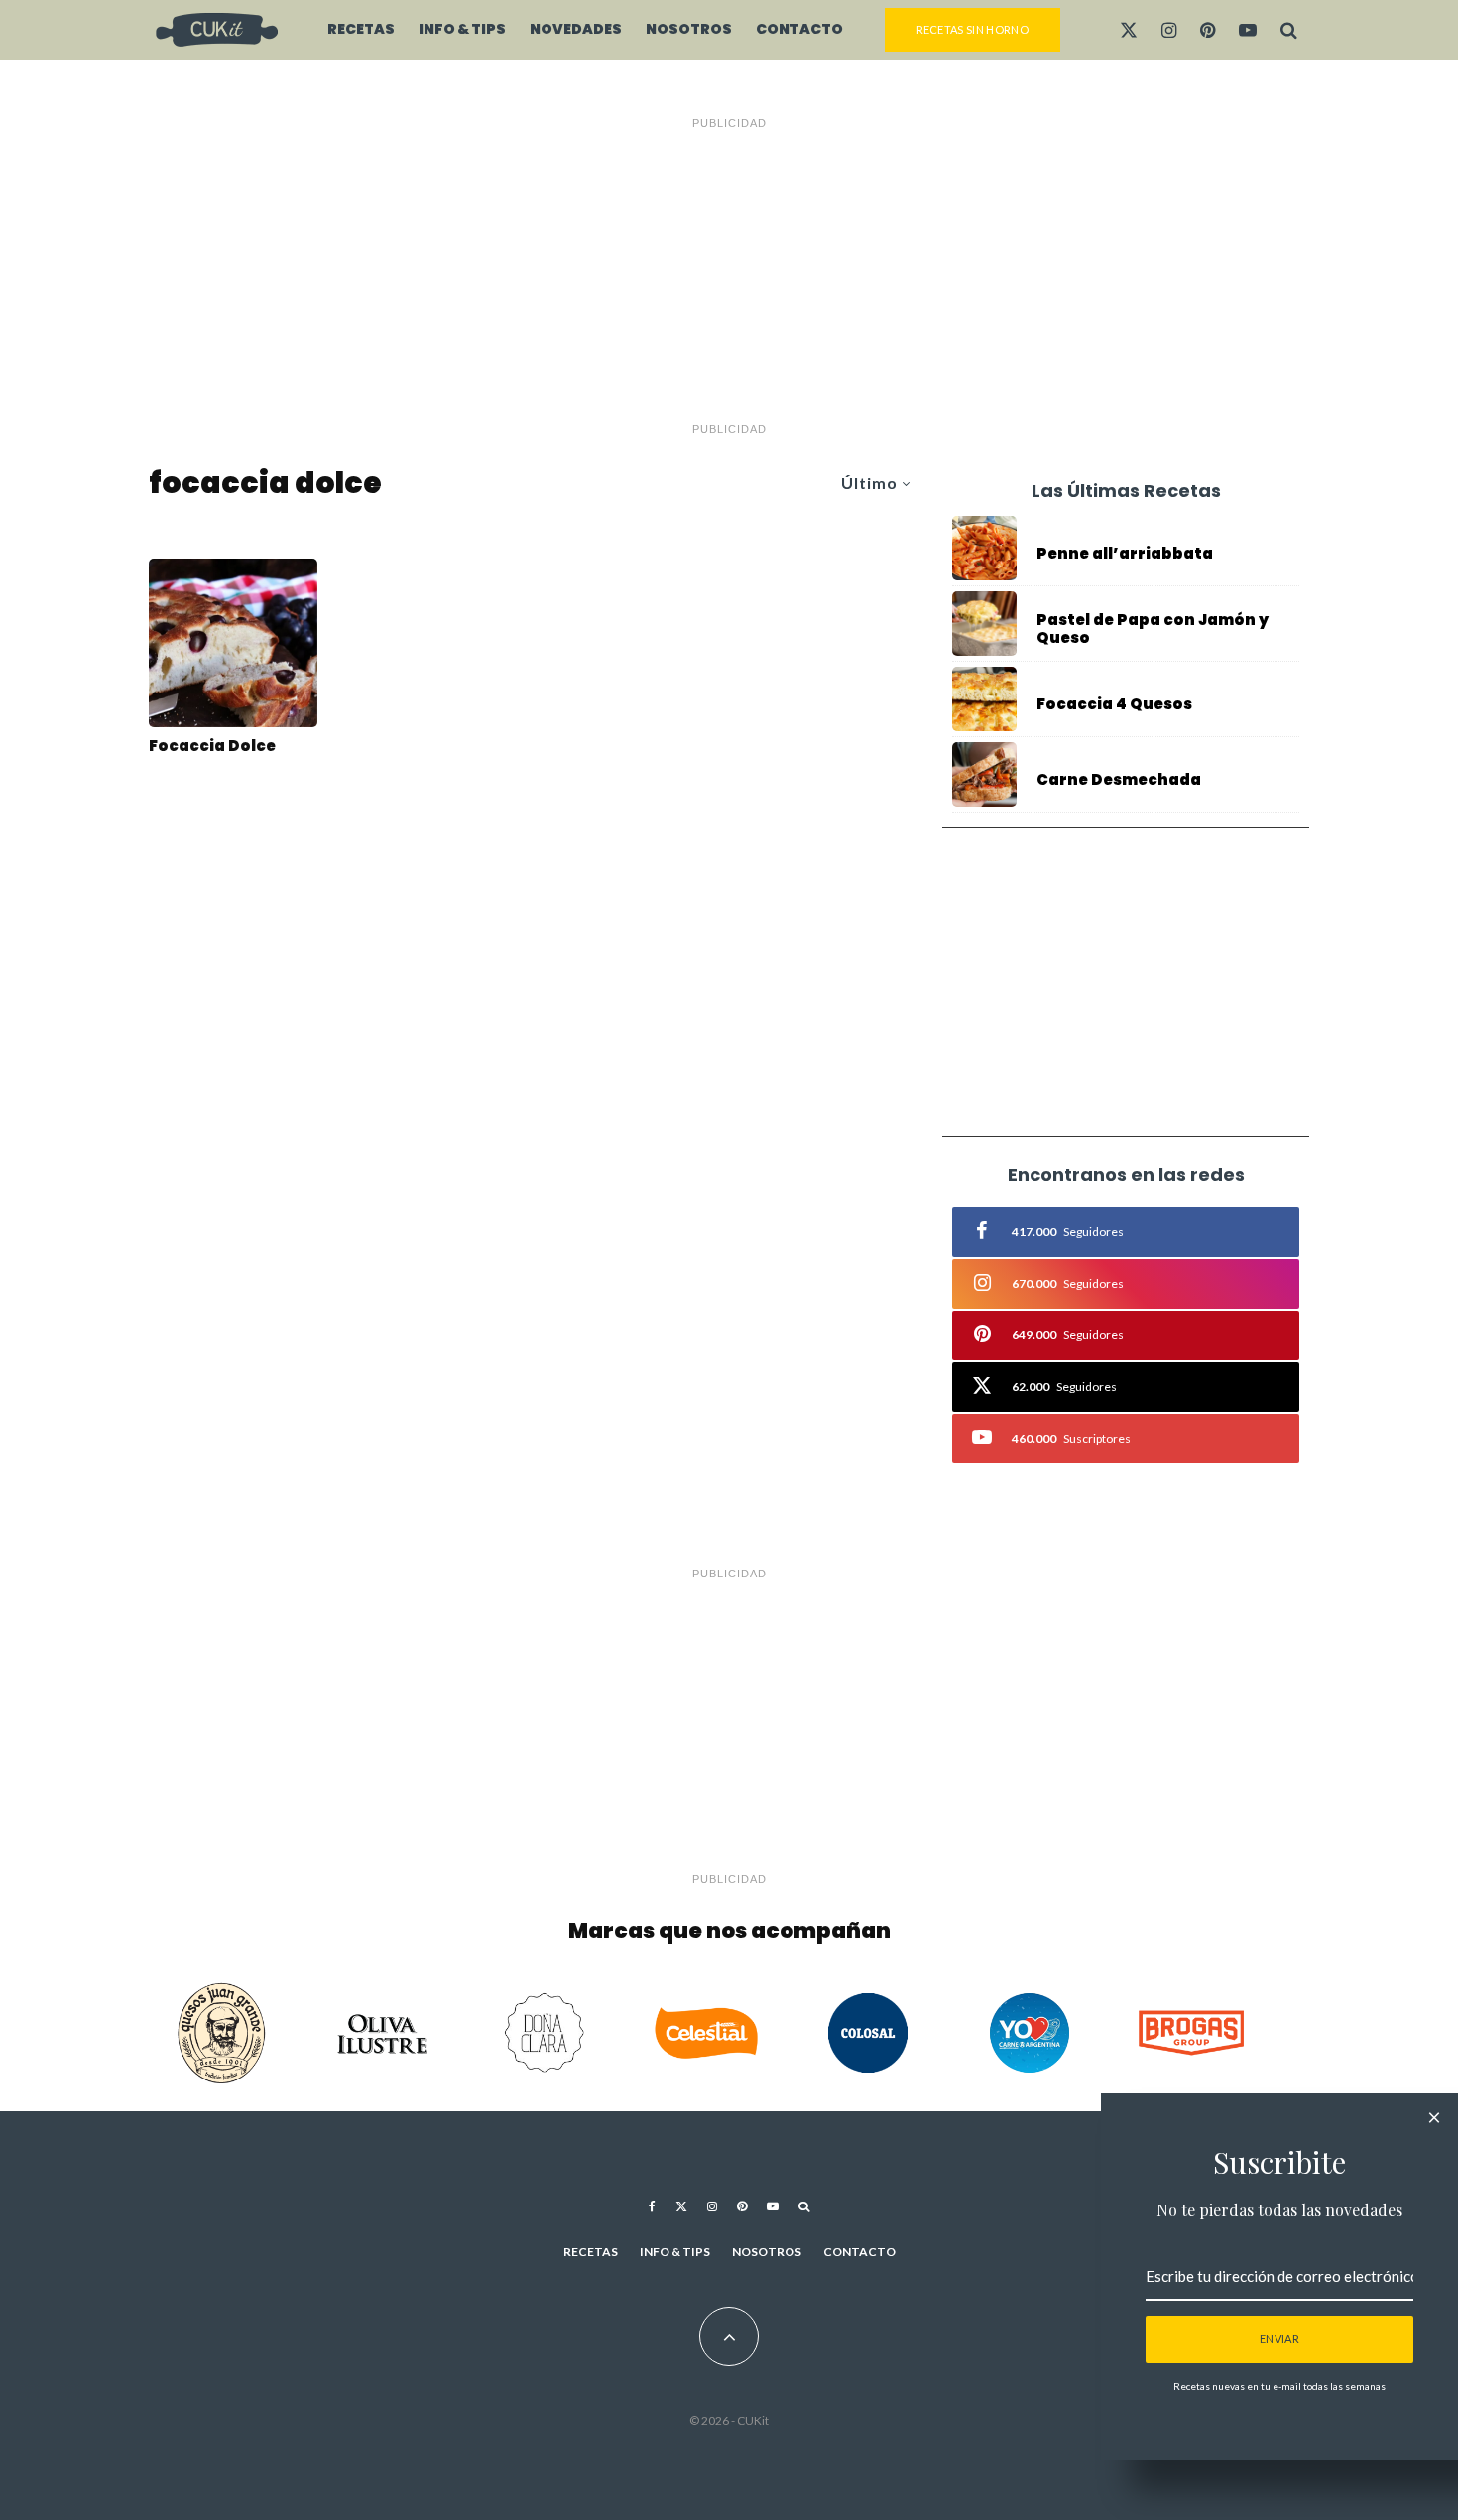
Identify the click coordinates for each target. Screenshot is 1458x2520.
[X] (1129, 30)
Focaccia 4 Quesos (1114, 704)
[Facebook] (652, 2206)
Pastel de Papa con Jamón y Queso (1153, 629)
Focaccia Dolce (212, 746)
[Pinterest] (1208, 30)
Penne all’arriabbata (1125, 554)
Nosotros (689, 29)
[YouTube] (1248, 30)
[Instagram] (1169, 30)
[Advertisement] (729, 276)
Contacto (799, 29)
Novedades (576, 29)
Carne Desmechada (1119, 780)
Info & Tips (462, 29)
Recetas (361, 29)
